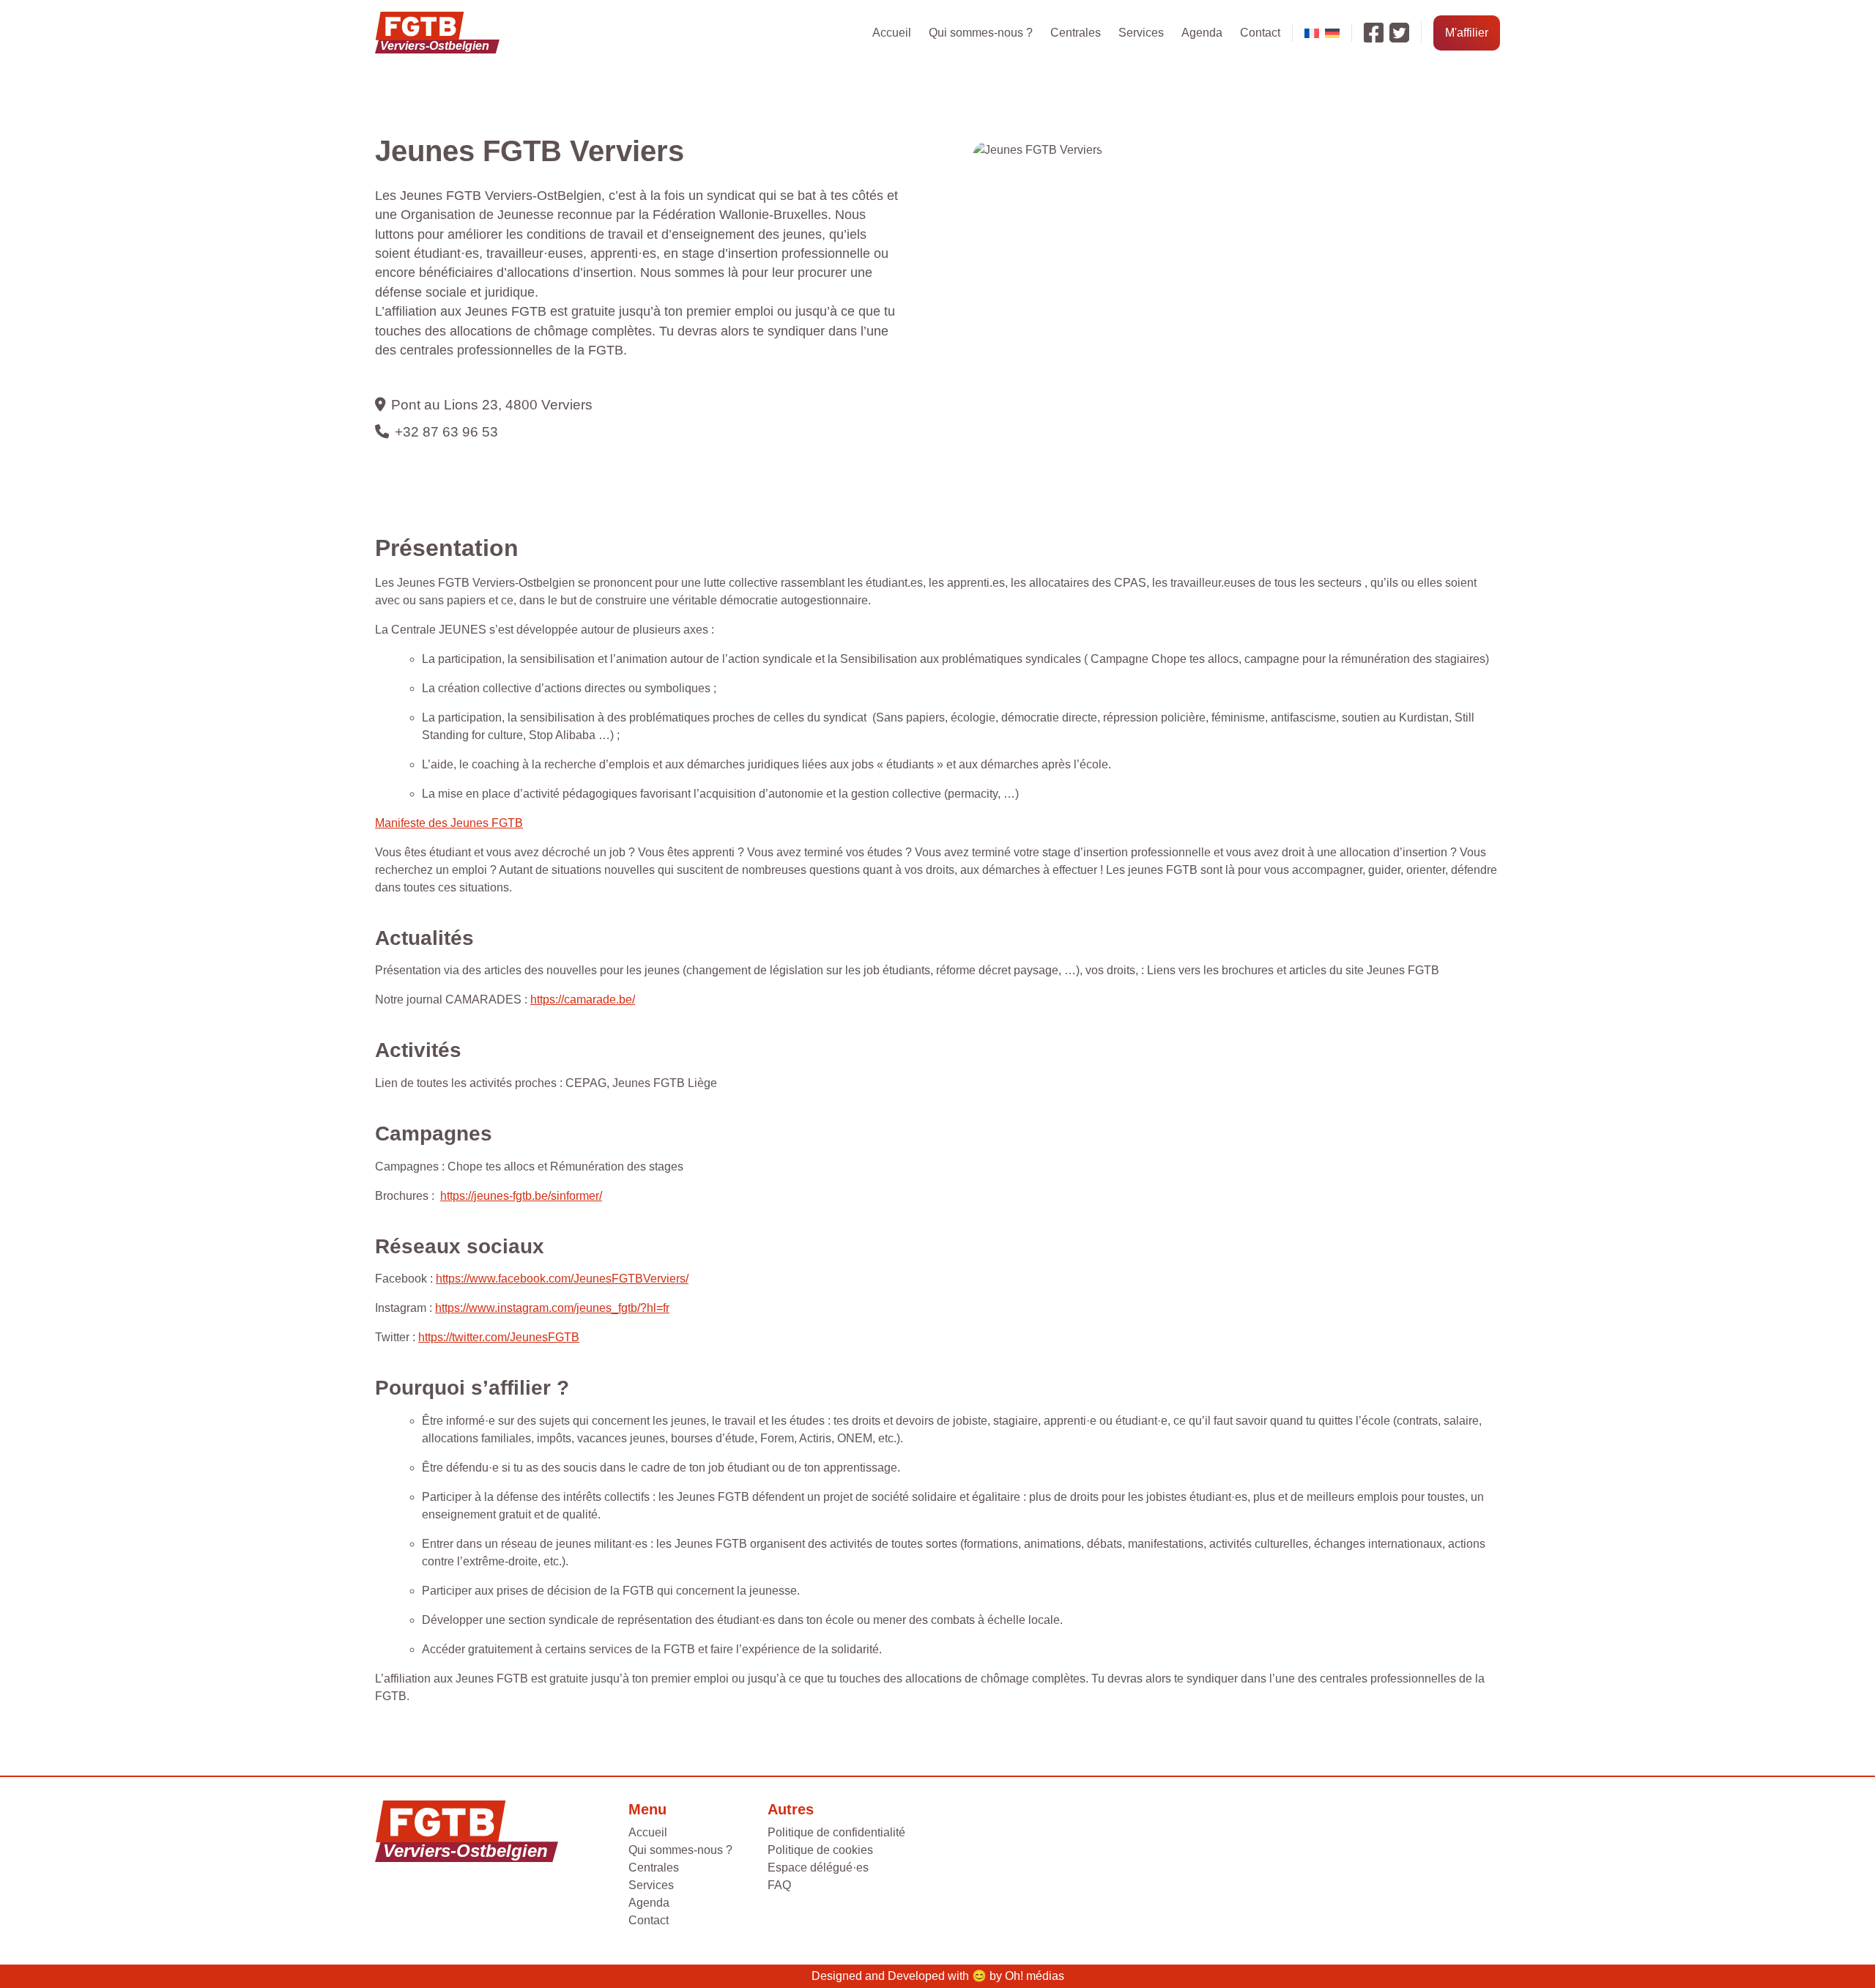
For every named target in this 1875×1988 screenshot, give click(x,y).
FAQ (779, 1885)
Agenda (1202, 33)
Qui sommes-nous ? (981, 33)
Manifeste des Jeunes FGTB (449, 823)
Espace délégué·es (818, 1868)
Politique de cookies (820, 1850)
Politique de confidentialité (836, 1832)
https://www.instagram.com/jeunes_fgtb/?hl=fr (552, 1308)
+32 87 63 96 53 (446, 432)
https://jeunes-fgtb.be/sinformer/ (521, 1196)
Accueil (892, 33)
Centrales (1076, 33)
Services (1141, 33)
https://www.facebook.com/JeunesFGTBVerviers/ (562, 1279)
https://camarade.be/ (583, 999)
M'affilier (1467, 33)
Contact (1260, 33)
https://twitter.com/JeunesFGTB (499, 1337)
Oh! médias (1035, 1976)
